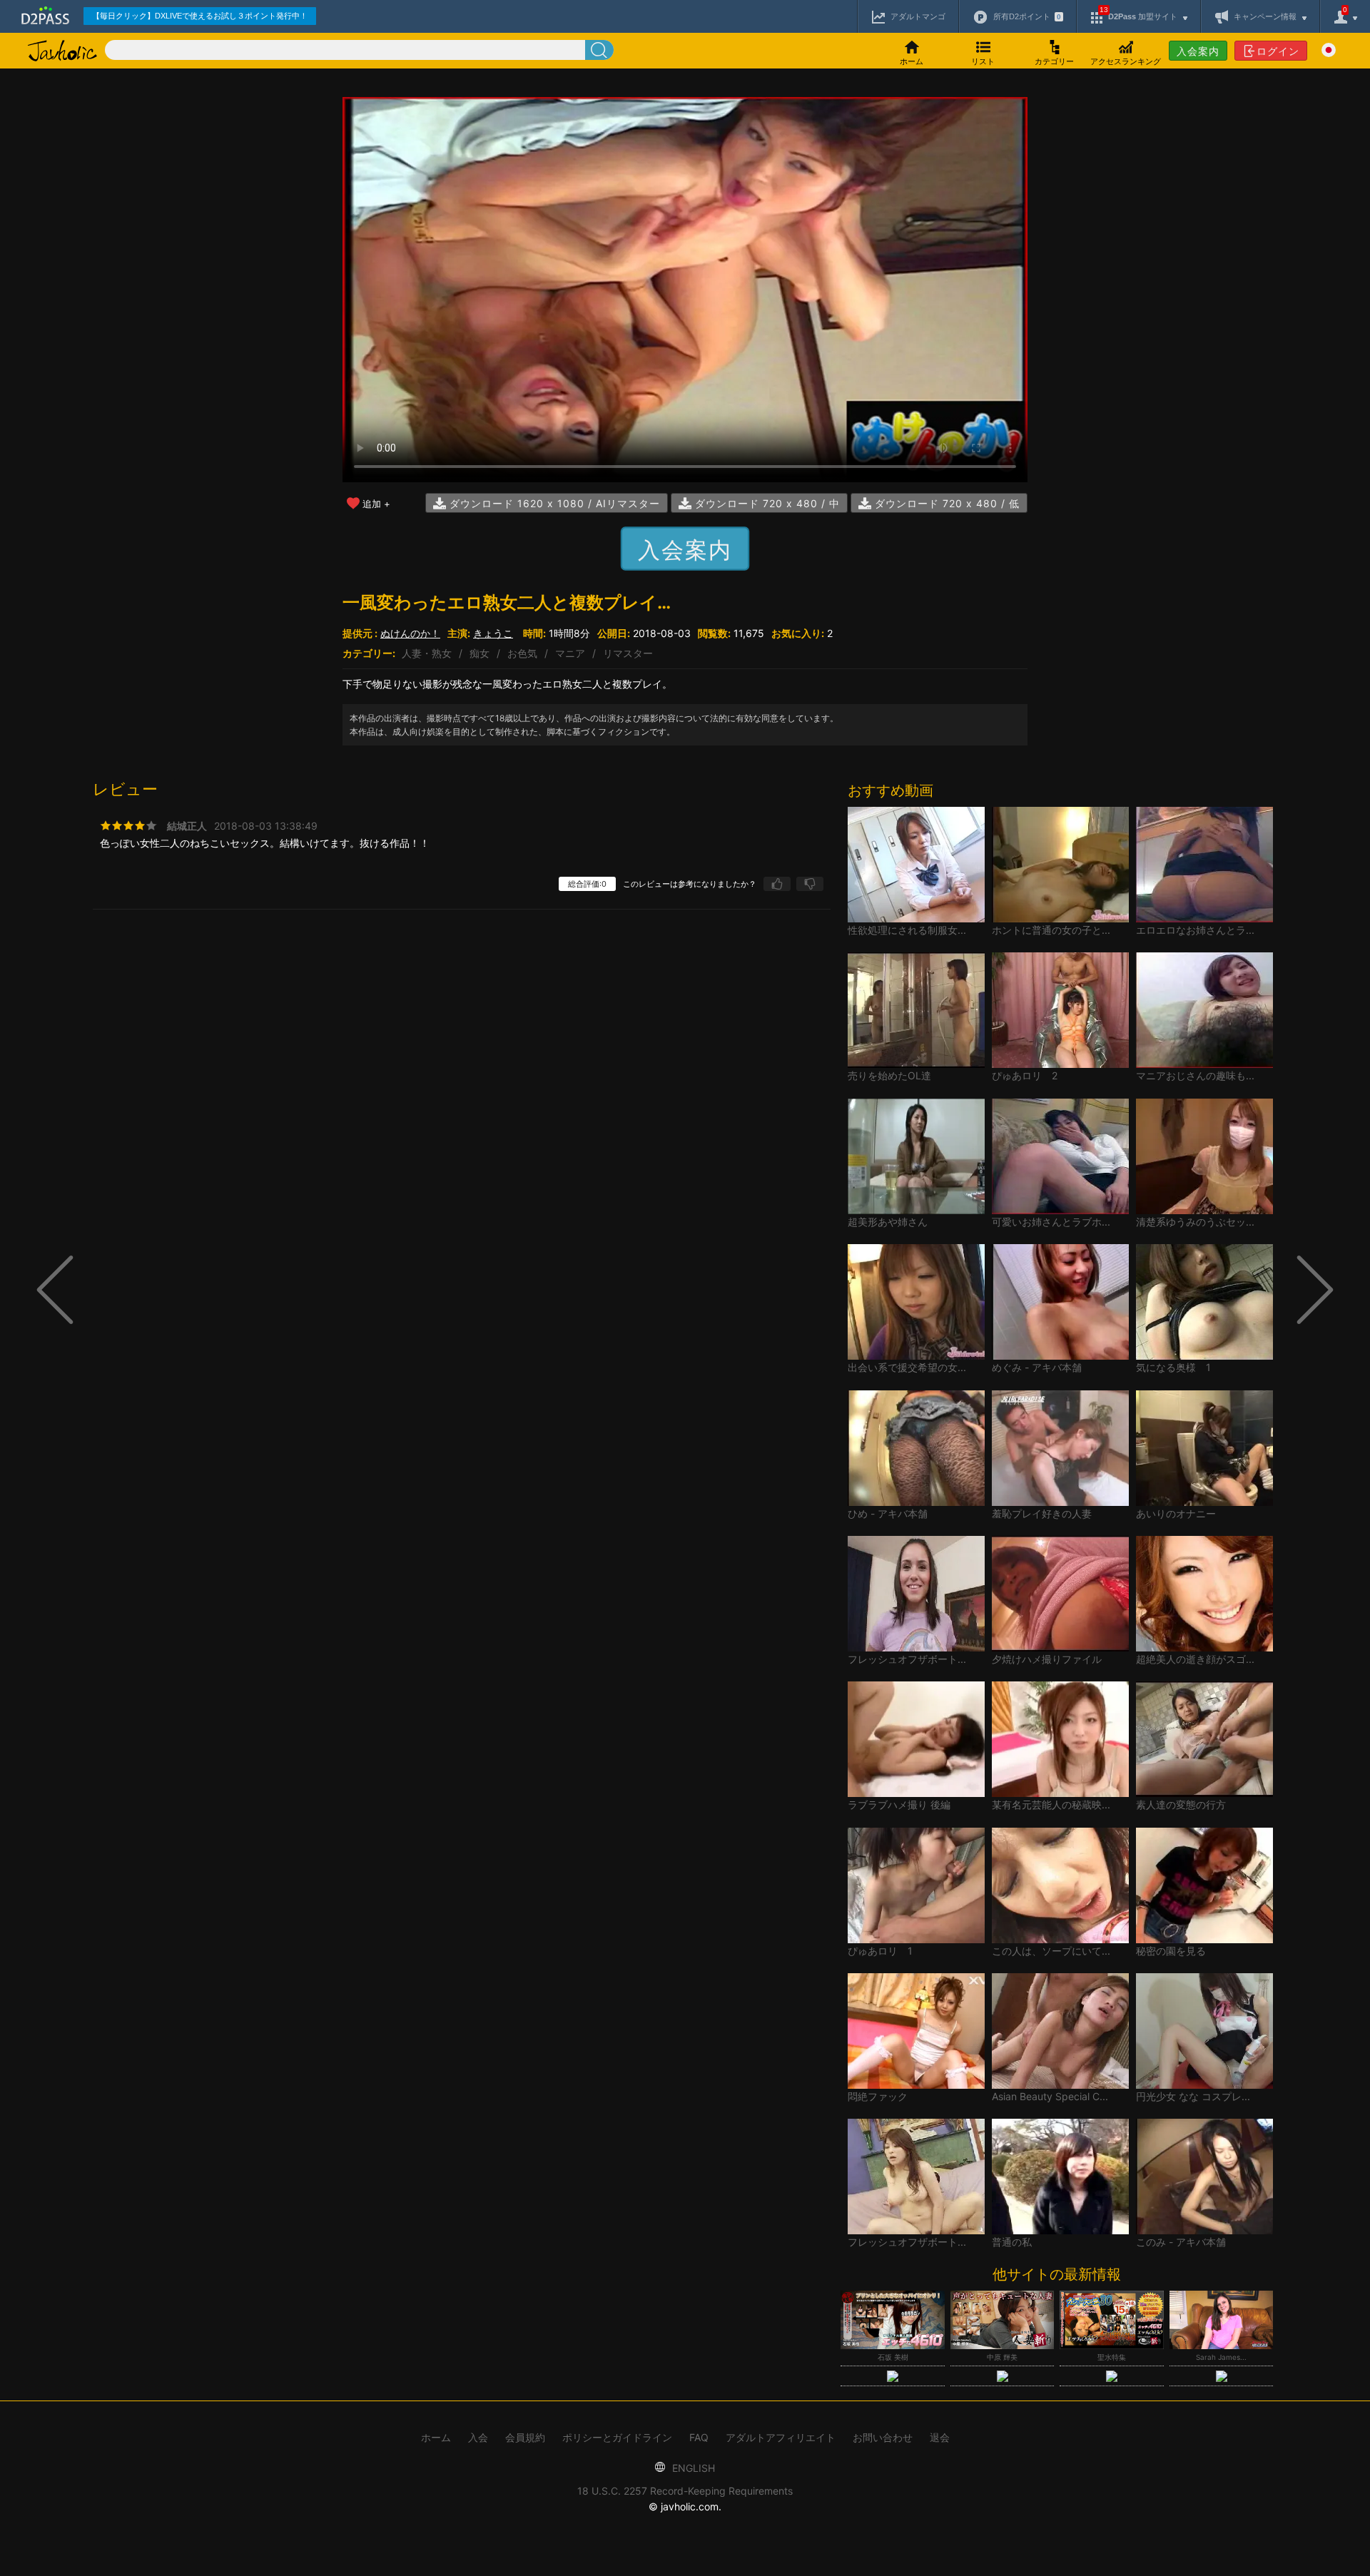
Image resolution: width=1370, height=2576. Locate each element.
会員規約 (525, 2437)
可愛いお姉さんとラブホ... (1051, 1222)
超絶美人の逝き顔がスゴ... (1195, 1659)
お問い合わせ (883, 2437)
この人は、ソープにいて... (1051, 1951)
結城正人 (187, 826)
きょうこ (493, 633)
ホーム (436, 2437)
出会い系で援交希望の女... (907, 1367)
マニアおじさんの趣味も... (1195, 1075)
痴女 (479, 653)
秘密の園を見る (1171, 1951)
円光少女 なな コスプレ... (1193, 2096)
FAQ (699, 2437)
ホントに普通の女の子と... (1051, 930)
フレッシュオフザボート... (907, 1659)
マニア (570, 653)
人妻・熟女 (427, 653)
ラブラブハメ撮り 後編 (899, 1804)
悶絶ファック (878, 2096)
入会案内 (1198, 51)
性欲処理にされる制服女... (907, 930)
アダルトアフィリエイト (781, 2437)
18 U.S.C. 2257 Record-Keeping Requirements (685, 2491)
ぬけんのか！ (410, 633)
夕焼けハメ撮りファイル (1047, 1659)
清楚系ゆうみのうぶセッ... (1195, 1222)
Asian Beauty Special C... (1050, 2096)
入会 (478, 2437)
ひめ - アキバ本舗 (888, 1513)
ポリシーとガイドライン (617, 2437)
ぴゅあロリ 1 (880, 1951)
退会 (940, 2437)
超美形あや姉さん (888, 1222)
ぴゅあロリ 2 (1025, 1075)
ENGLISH (692, 2468)
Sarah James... (1221, 2357)
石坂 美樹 (893, 2357)
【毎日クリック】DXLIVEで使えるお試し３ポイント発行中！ (200, 16)
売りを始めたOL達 (889, 1075)
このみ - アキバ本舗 (1181, 2242)
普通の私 (1012, 2242)
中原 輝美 (1002, 2357)
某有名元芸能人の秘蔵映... (1051, 1804)
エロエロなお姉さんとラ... (1195, 930)
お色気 (522, 653)
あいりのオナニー (1176, 1513)
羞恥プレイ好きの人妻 (1042, 1513)
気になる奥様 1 (1173, 1367)
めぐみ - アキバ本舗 (1037, 1367)
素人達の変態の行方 (1181, 1804)
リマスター (628, 653)
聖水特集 (1112, 2357)
